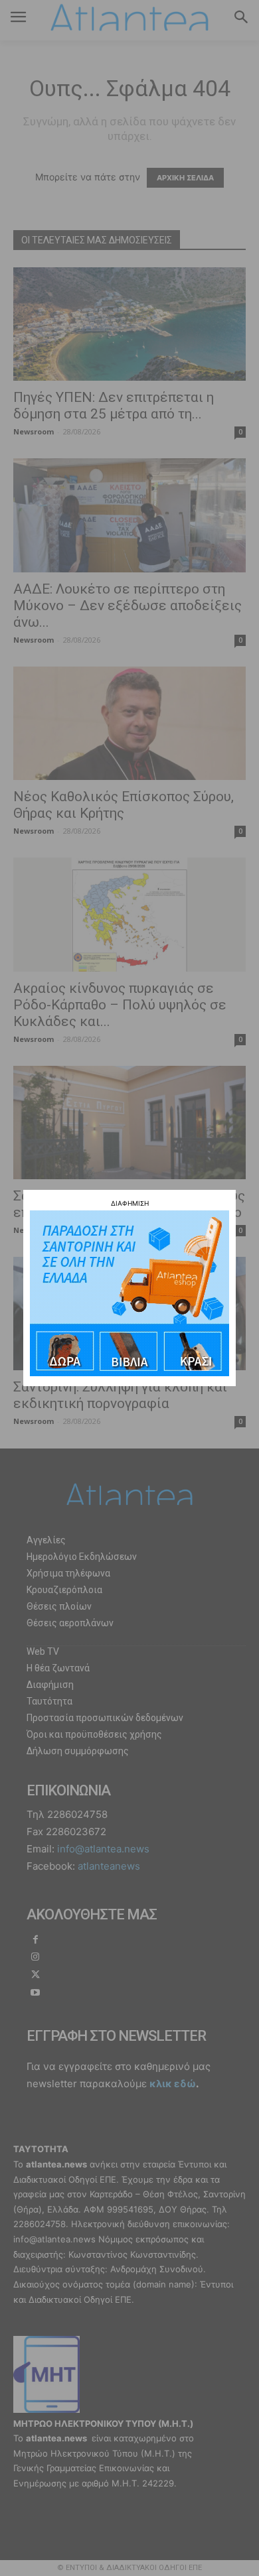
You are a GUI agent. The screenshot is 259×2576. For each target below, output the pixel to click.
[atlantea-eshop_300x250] (129, 1373)
